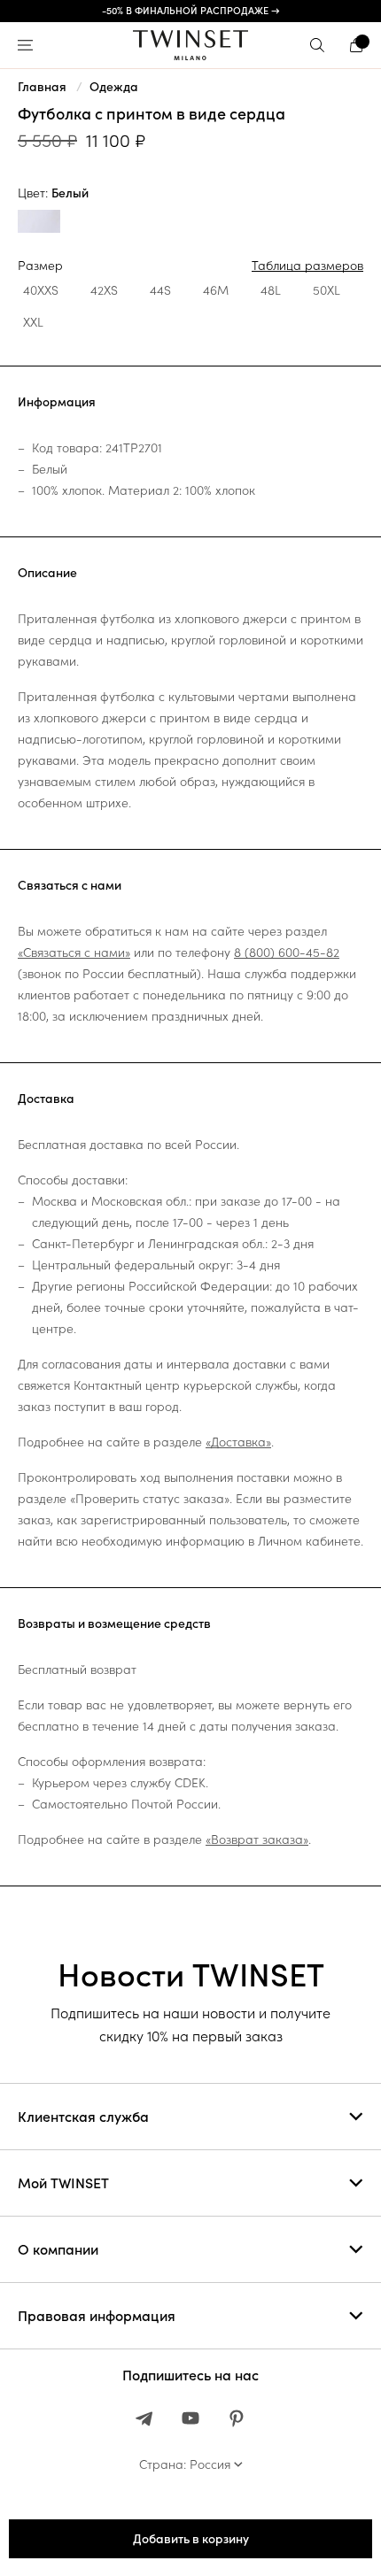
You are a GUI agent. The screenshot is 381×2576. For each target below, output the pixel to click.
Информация (57, 402)
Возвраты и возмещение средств (114, 1623)
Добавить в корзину (191, 2539)
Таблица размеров (307, 266)
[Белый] (39, 224)
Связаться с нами (70, 885)
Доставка (46, 1099)
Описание (47, 573)
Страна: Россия (185, 2464)
